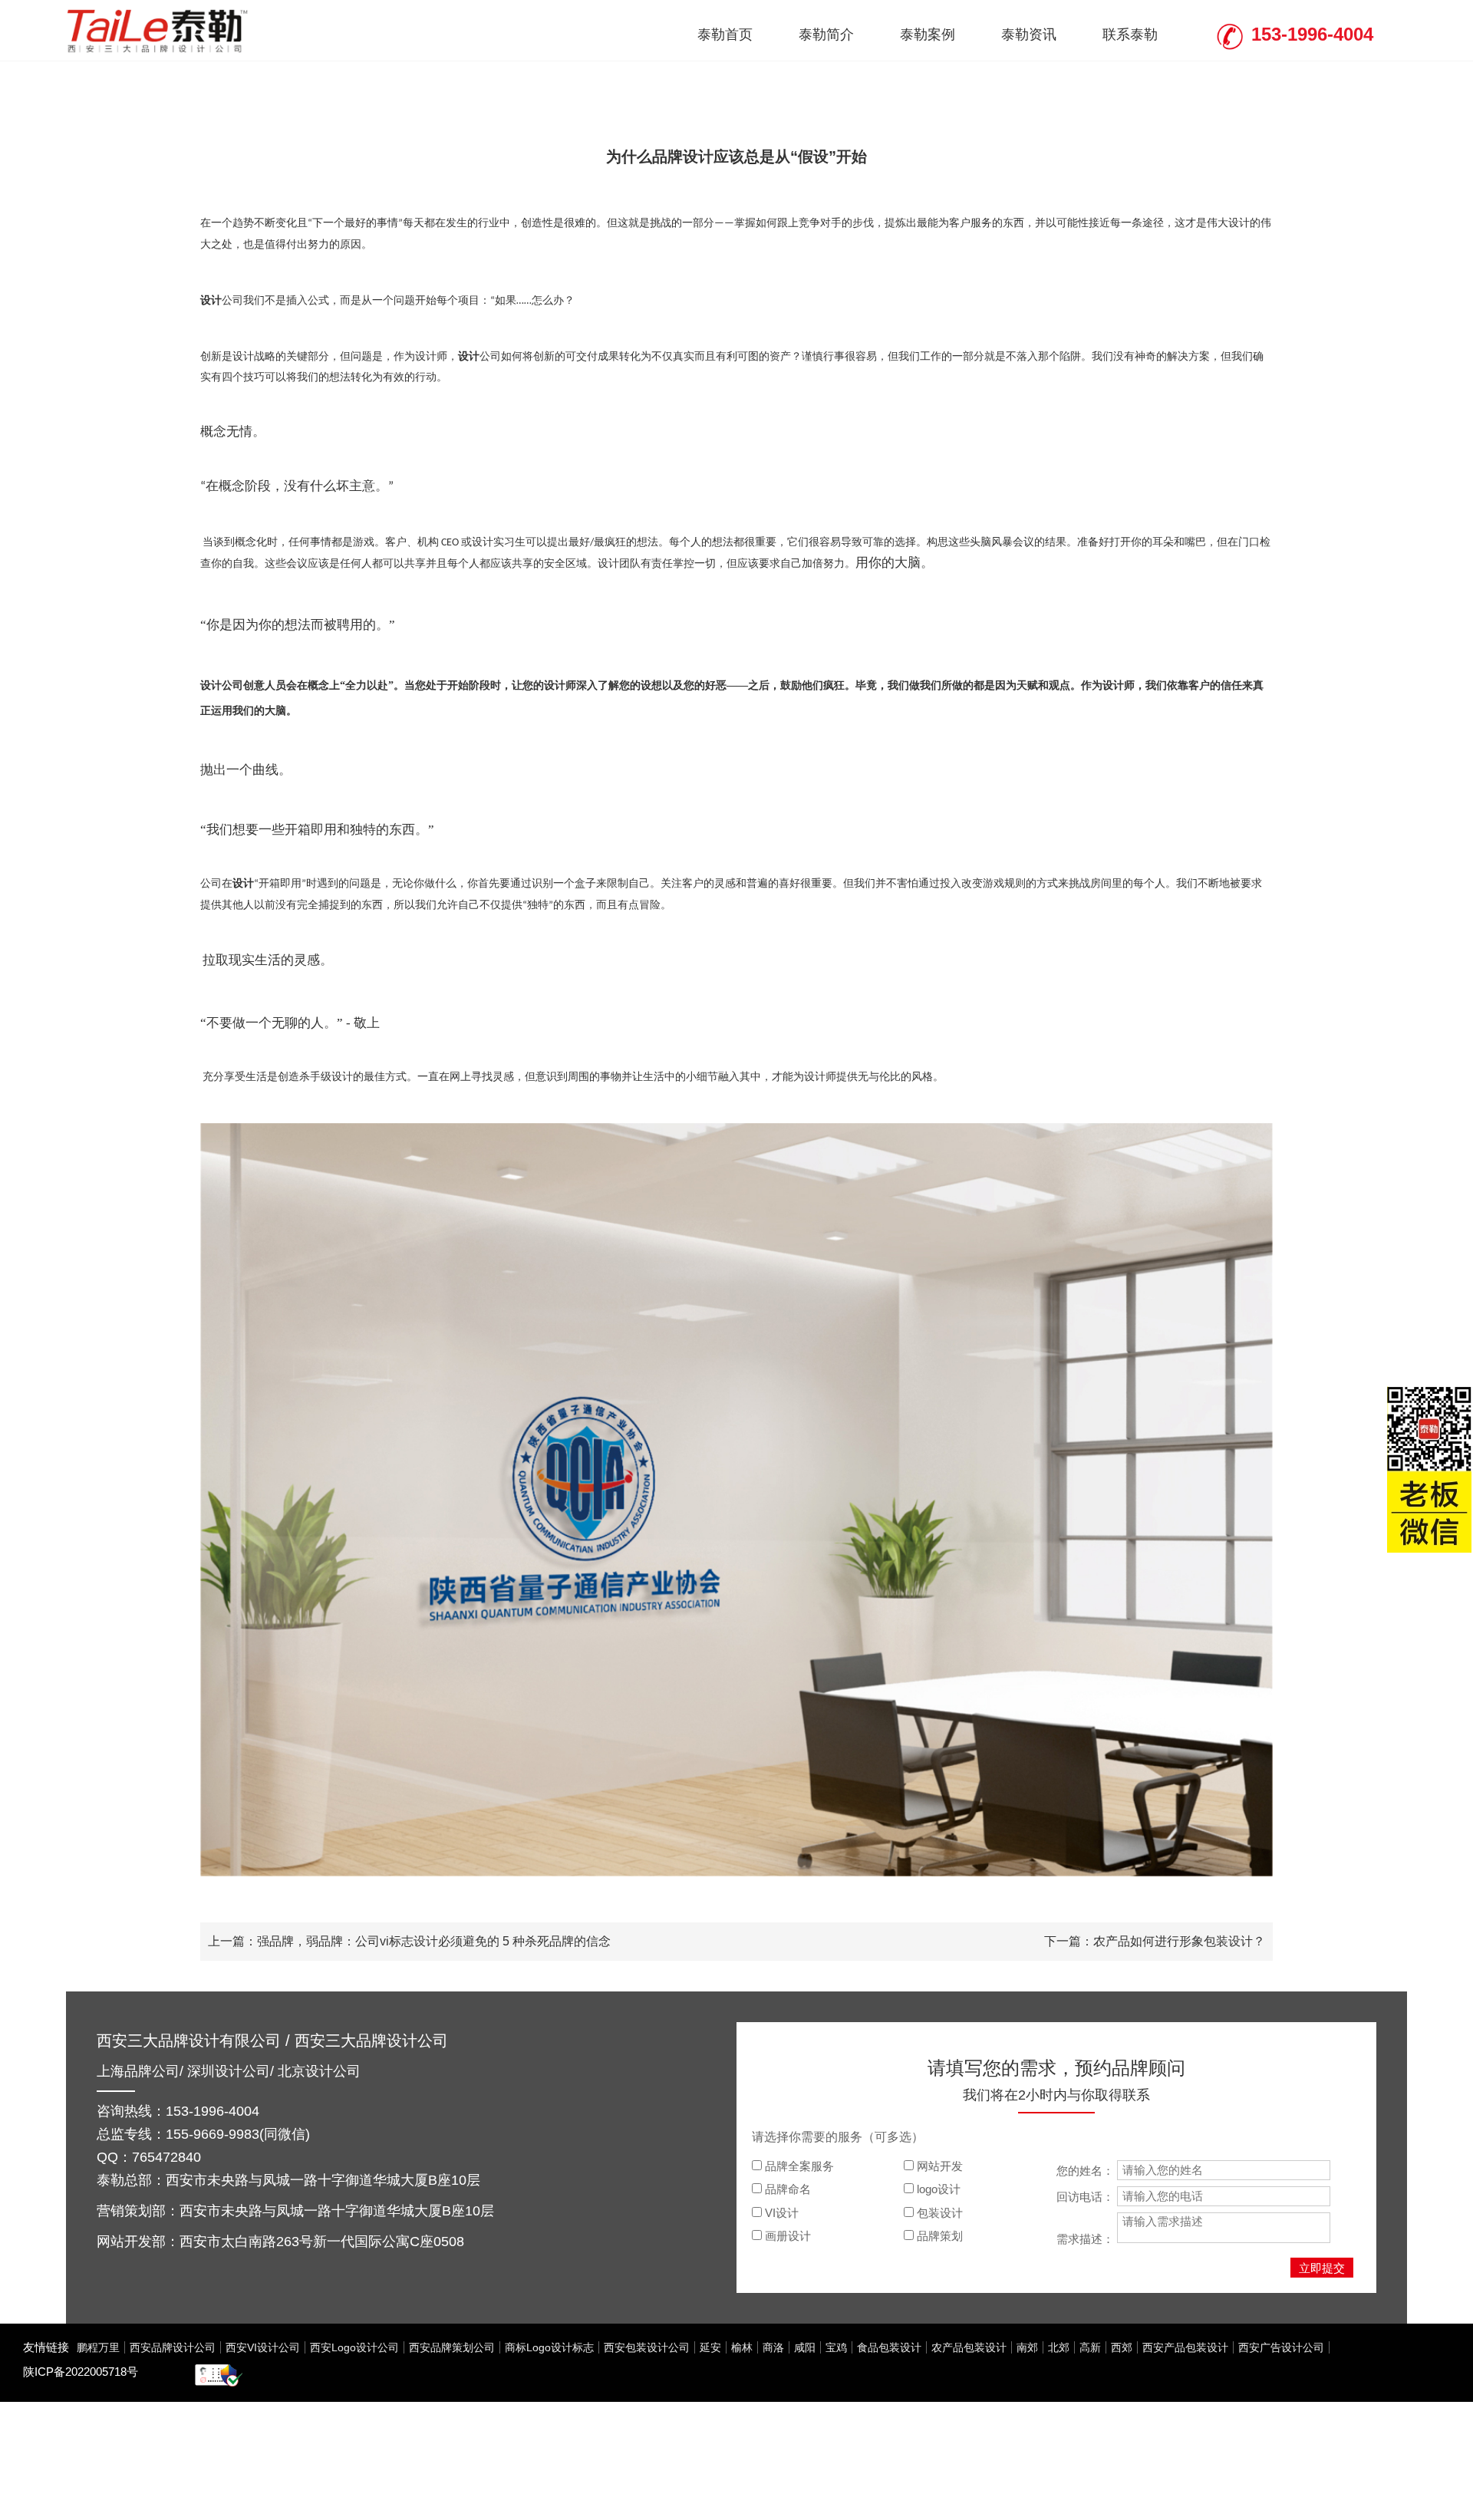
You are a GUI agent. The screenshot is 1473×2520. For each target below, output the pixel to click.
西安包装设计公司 (647, 2347)
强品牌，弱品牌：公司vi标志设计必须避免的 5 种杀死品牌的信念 (434, 1941)
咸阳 (805, 2347)
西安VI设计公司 (263, 2347)
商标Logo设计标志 (549, 2347)
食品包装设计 (889, 2347)
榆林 (742, 2347)
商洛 (773, 2347)
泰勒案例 (928, 35)
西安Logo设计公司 (354, 2347)
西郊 (1122, 2347)
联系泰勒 (1130, 35)
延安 (710, 2347)
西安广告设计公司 (1281, 2347)
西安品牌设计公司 (173, 2347)
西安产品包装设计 (1185, 2347)
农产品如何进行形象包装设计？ (1179, 1941)
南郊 (1027, 2347)
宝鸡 (836, 2347)
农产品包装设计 (969, 2347)
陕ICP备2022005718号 (81, 2372)
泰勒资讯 (1029, 35)
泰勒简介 (826, 35)
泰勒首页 (725, 35)
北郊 (1059, 2347)
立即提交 (1322, 2268)
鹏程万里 (98, 2347)
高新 (1090, 2347)
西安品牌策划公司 (452, 2347)
